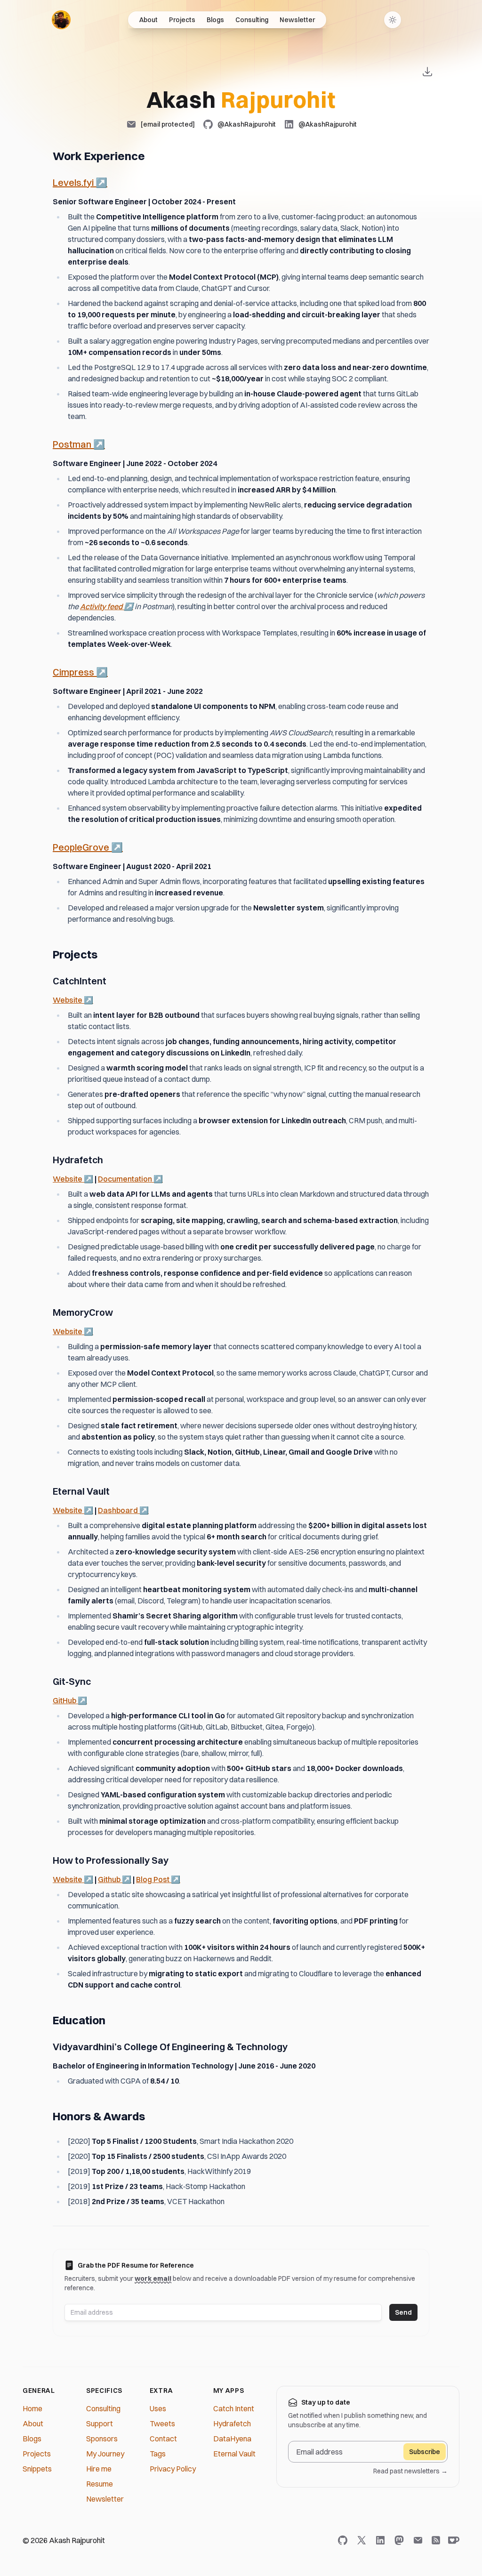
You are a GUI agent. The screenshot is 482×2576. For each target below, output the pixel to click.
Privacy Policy (173, 2469)
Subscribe (425, 2452)
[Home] (61, 20)
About (149, 20)
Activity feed (107, 606)
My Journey (105, 2454)
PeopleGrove (88, 847)
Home (32, 2408)
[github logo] (345, 2540)
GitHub (70, 1700)
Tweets (162, 2423)
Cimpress (80, 672)
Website (73, 1000)
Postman (79, 444)
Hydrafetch (232, 2423)
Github (115, 1879)
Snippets (37, 2469)
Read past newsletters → (410, 2471)
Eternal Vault (234, 2454)
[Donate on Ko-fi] (452, 2540)
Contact (163, 2439)
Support (100, 2423)
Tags (158, 2454)
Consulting (252, 20)
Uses (158, 2408)
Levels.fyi (80, 182)
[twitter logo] (363, 2540)
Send (403, 2312)
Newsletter (297, 20)
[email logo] (420, 2540)
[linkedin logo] (382, 2540)
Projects (182, 20)
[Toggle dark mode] (393, 20)
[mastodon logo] (401, 2540)
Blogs (215, 20)
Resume (100, 2484)
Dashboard (123, 1510)
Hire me (99, 2469)
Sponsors (102, 2439)
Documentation (130, 1179)
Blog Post (158, 1879)
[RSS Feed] (436, 2540)
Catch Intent (234, 2408)
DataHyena (232, 2439)
